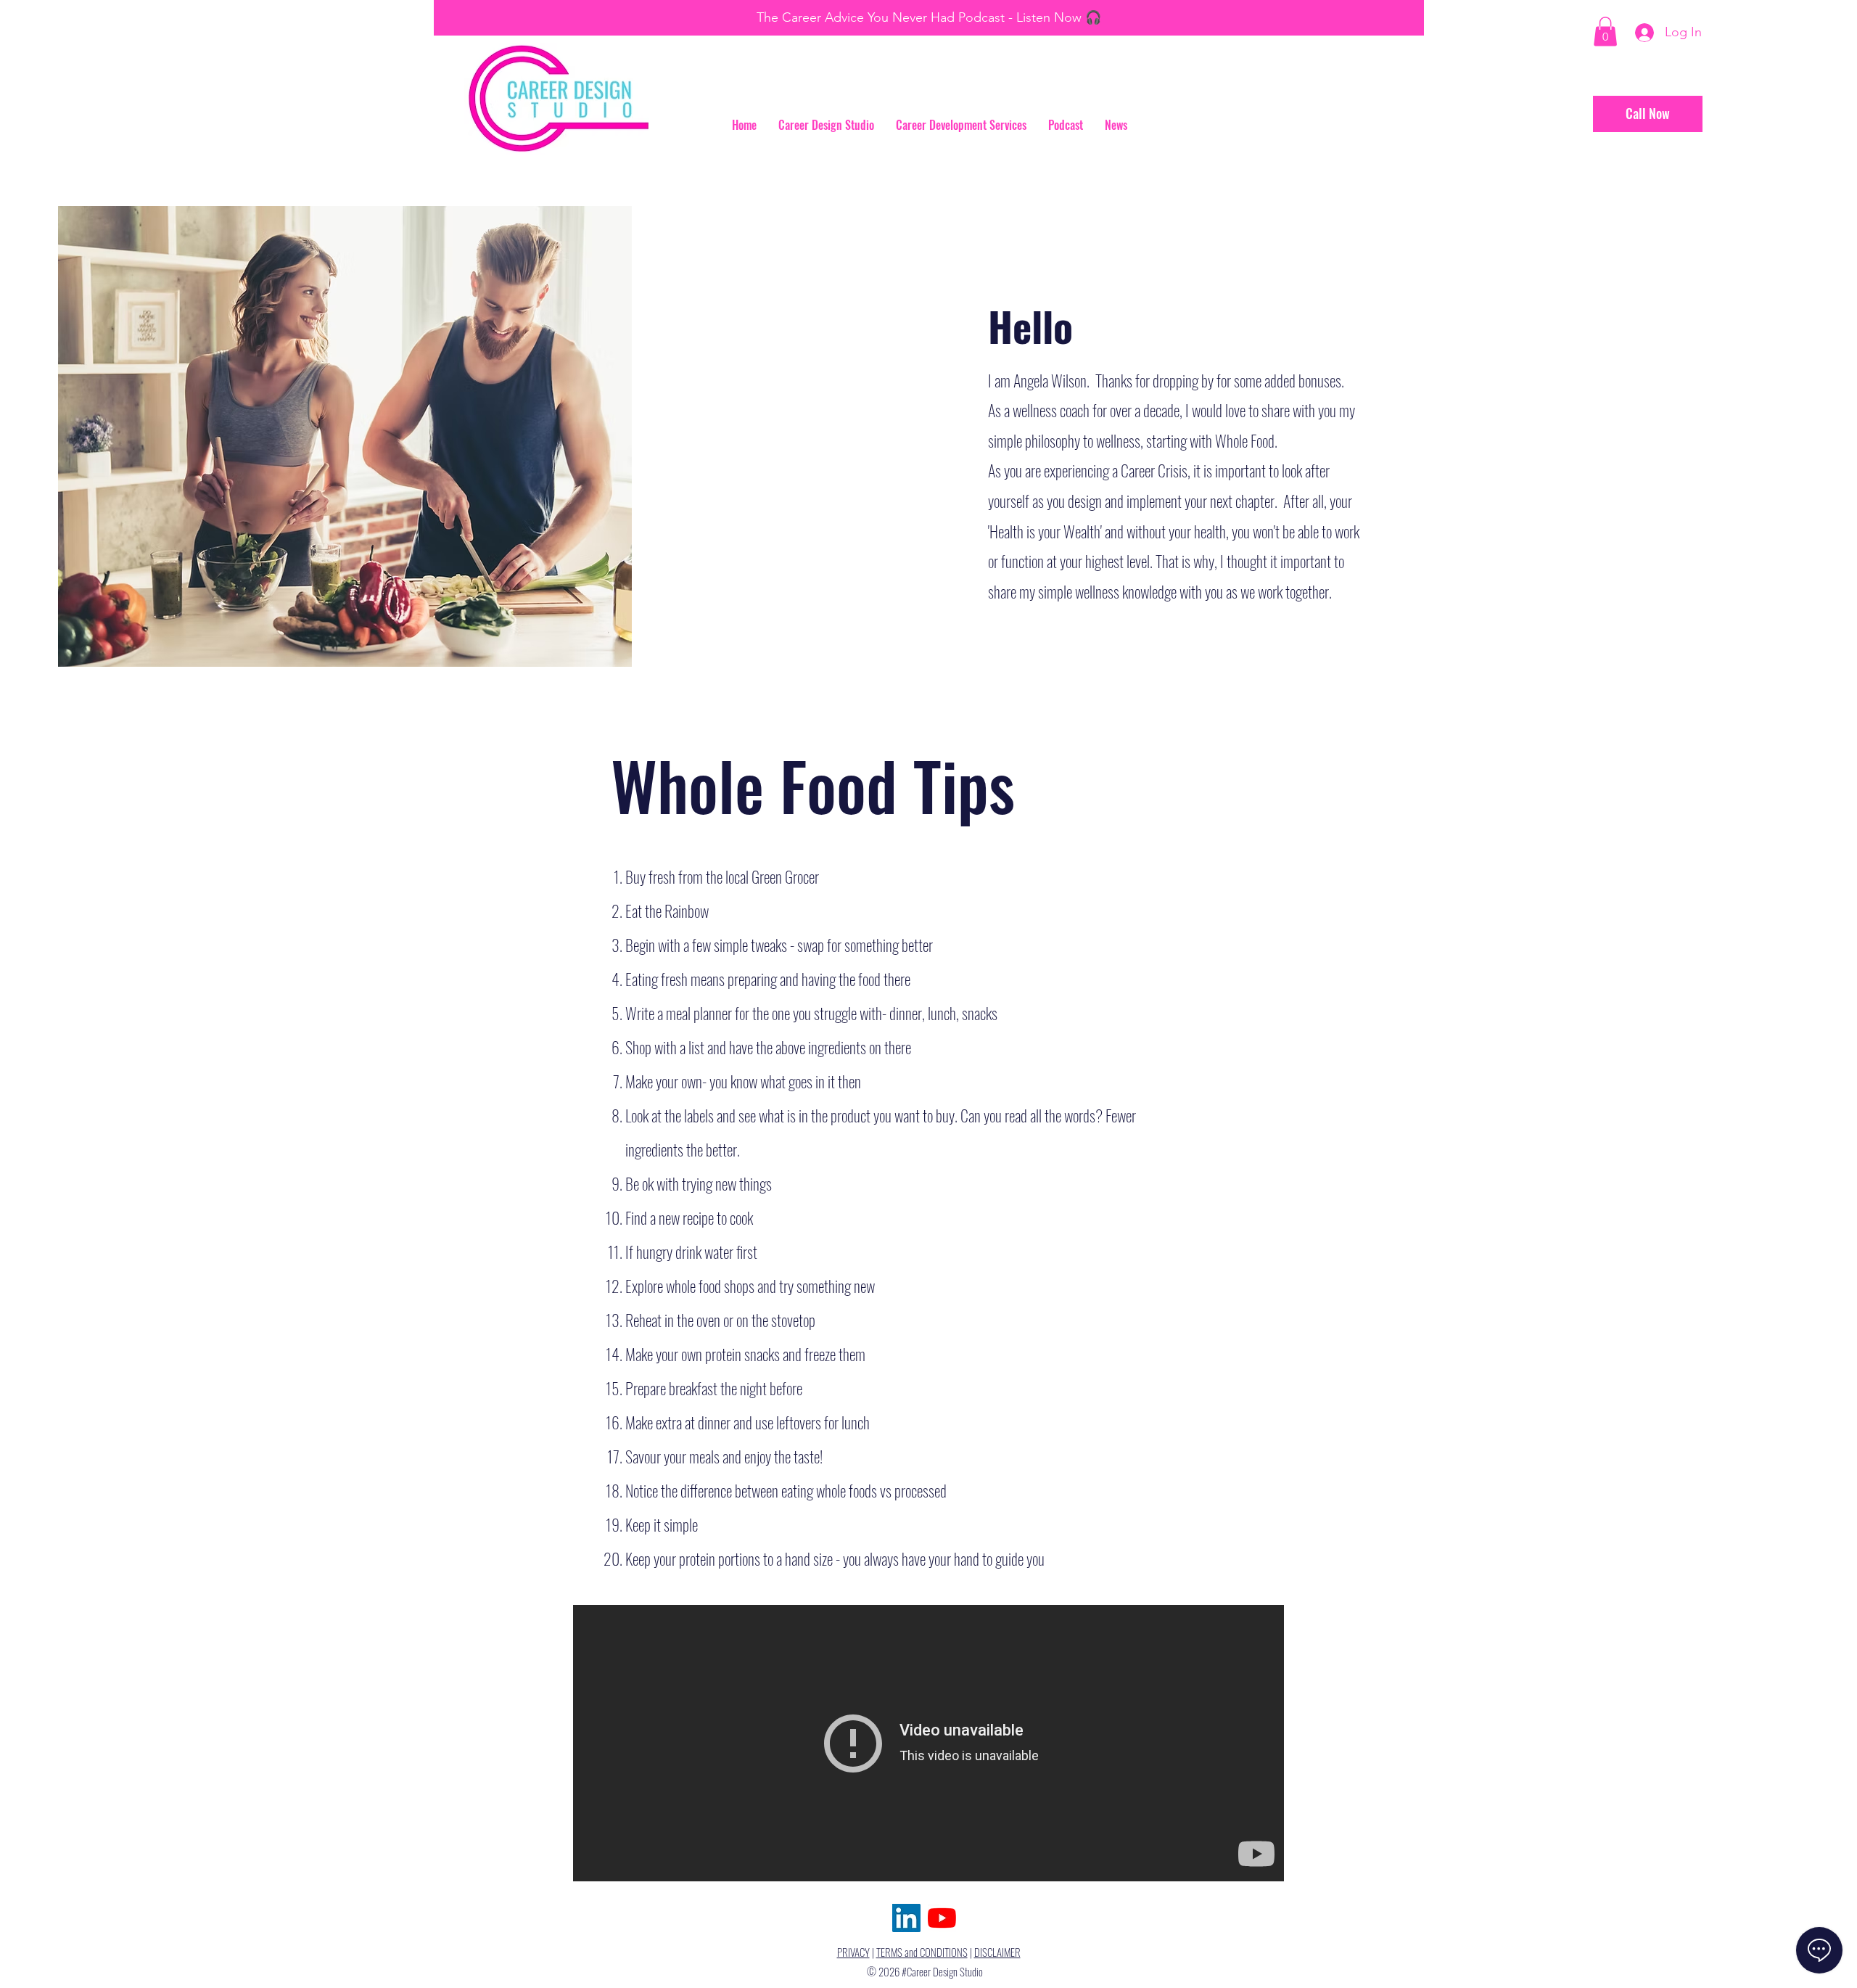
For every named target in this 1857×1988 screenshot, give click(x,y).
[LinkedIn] (906, 1918)
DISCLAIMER (997, 1952)
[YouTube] (942, 1918)
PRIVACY (853, 1952)
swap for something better (865, 945)
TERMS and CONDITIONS (922, 1952)
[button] (1605, 32)
